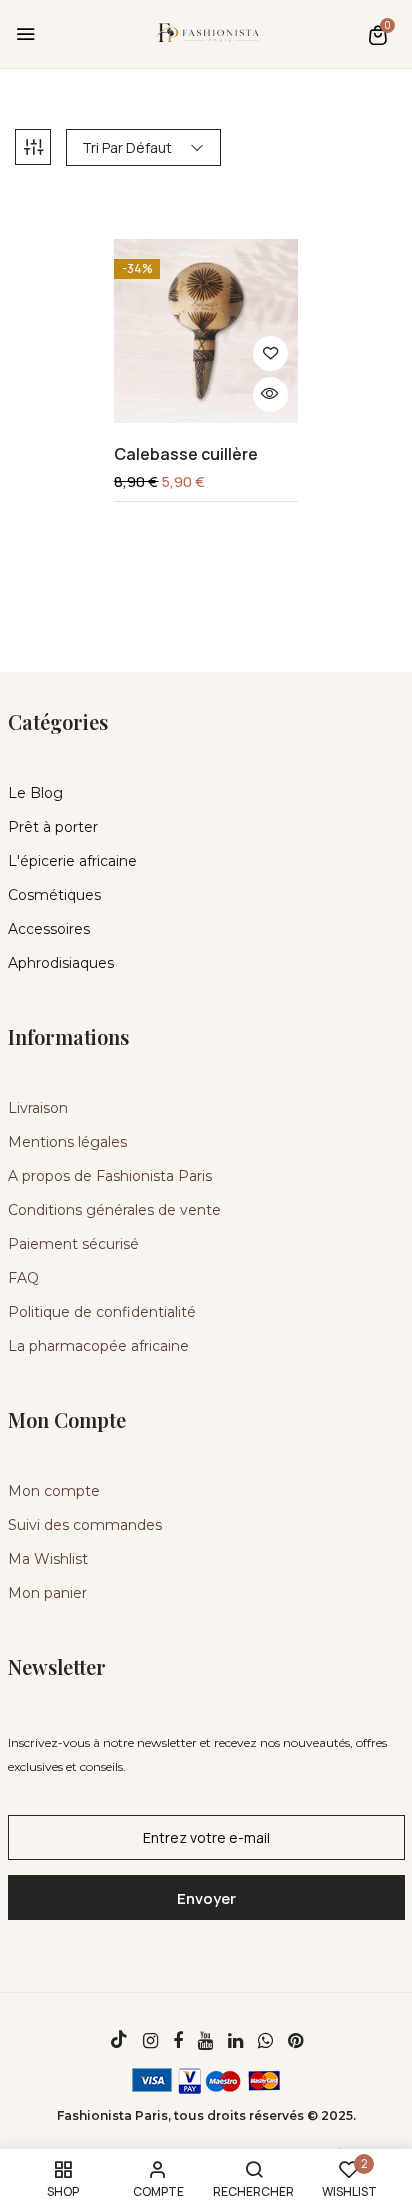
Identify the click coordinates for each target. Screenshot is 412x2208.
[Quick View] (270, 394)
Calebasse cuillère (186, 454)
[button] (378, 34)
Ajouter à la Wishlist (270, 353)
